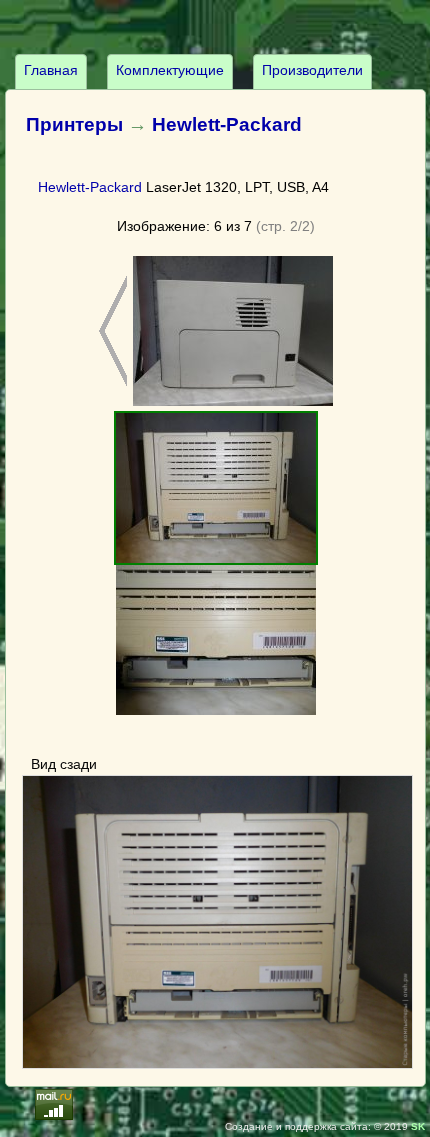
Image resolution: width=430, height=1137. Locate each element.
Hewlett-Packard (227, 124)
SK (418, 1126)
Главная (51, 70)
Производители (312, 70)
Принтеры (74, 124)
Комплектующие (170, 70)
